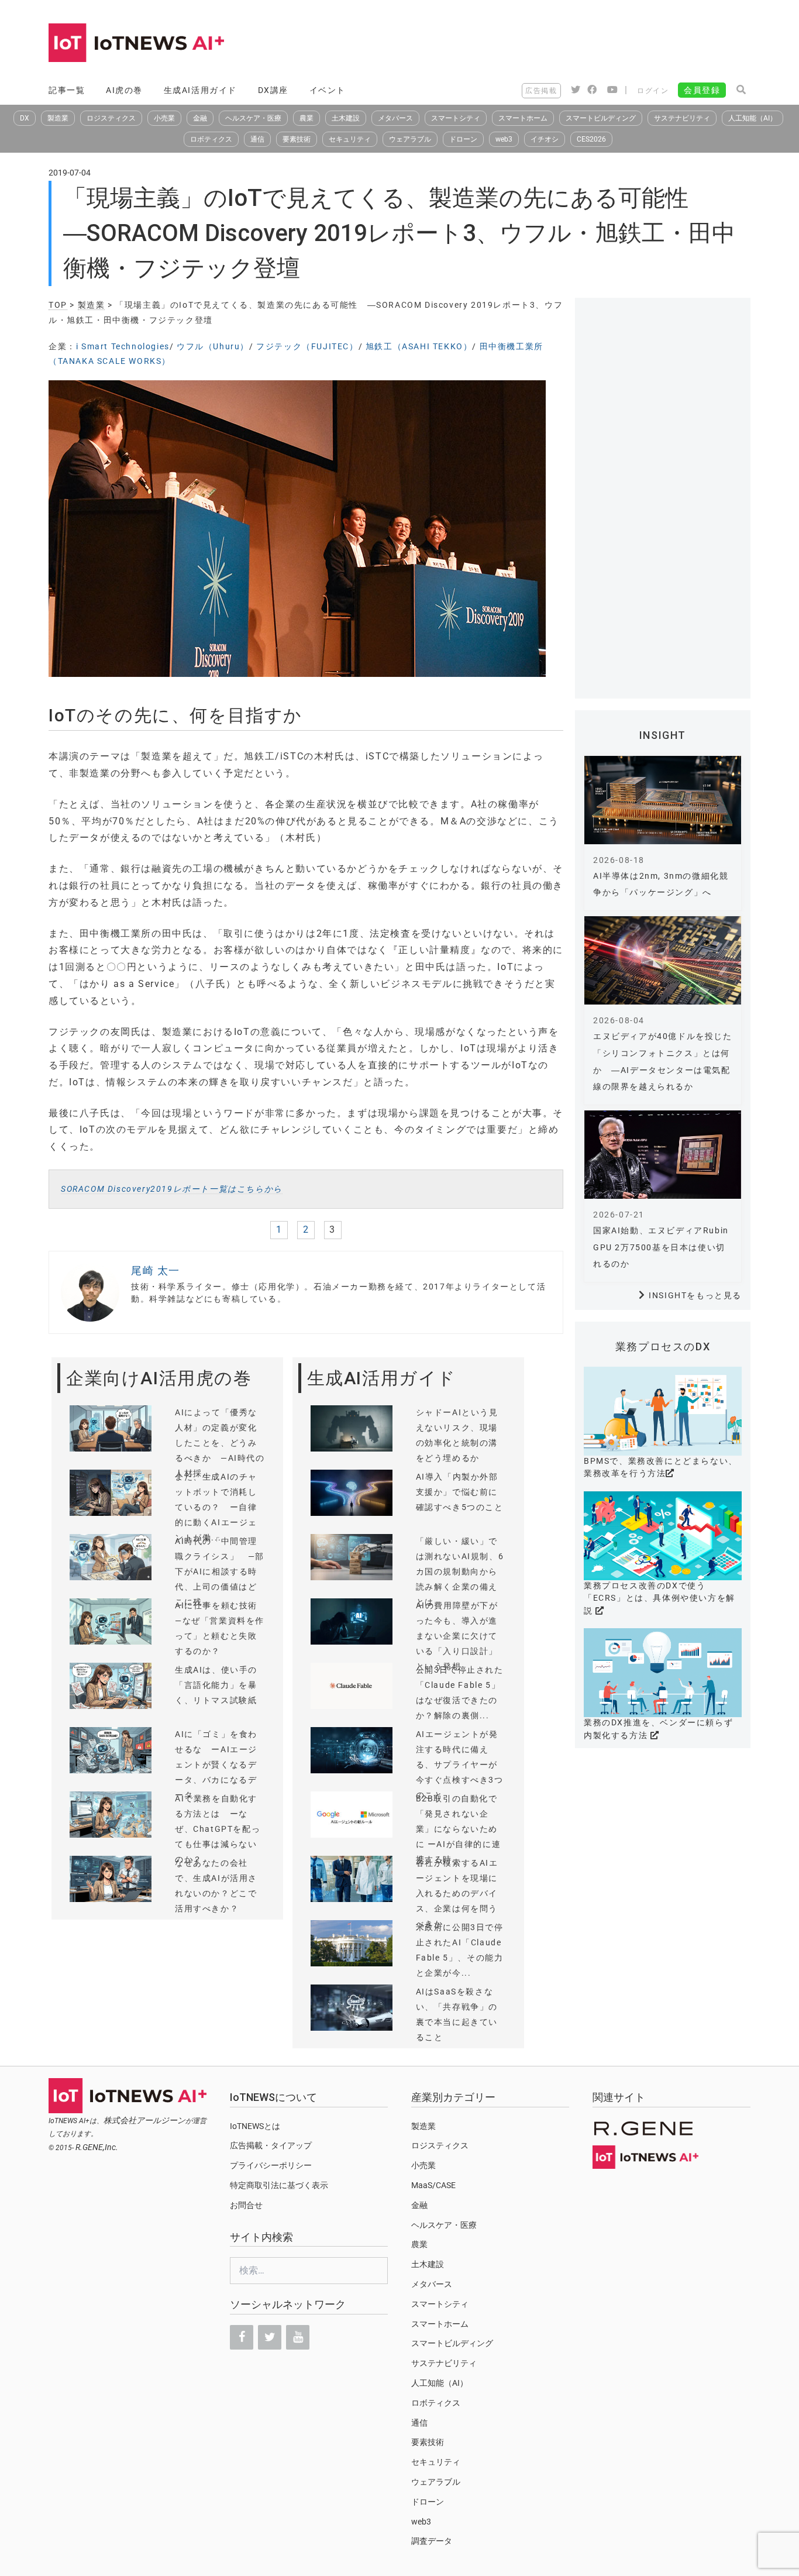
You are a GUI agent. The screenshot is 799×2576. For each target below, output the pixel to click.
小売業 (164, 118)
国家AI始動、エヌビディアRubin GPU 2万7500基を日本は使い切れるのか (661, 1247)
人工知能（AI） (752, 118)
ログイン (653, 91)
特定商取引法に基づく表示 (279, 2185)
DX (25, 118)
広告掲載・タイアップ (271, 2145)
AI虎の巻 (124, 90)
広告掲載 (541, 91)
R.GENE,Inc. (97, 2147)
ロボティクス (211, 139)
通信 (257, 139)
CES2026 (591, 139)
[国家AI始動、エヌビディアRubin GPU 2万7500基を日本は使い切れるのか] (663, 1155)
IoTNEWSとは (255, 2126)
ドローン (463, 139)
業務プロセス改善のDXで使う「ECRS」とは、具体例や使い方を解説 (659, 1598)
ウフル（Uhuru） (213, 346)
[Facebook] (242, 2337)
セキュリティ (350, 139)
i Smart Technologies (123, 346)
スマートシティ (456, 118)
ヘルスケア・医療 (253, 118)
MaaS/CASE (433, 2185)
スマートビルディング (601, 118)
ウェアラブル (410, 139)
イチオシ (545, 139)
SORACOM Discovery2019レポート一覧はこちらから (172, 1189)
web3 (504, 139)
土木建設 (346, 118)
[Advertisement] (538, 44)
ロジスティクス (111, 118)
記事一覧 (67, 90)
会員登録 (702, 90)
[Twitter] (270, 2337)
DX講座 (273, 90)
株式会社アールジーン (144, 2120)
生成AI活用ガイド (200, 90)
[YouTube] (298, 2337)
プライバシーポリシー (271, 2165)
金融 (200, 118)
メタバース (395, 118)
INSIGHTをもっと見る (695, 1295)
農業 (306, 118)
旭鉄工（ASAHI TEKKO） (419, 346)
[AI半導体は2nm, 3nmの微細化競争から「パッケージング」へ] (663, 800)
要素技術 (297, 139)
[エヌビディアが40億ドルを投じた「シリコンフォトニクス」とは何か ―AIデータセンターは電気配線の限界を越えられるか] (663, 960)
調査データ (432, 2541)
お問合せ (246, 2205)
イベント (328, 90)
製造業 (58, 118)
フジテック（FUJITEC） (307, 346)
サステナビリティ (682, 118)
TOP (58, 305)
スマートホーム (523, 118)
